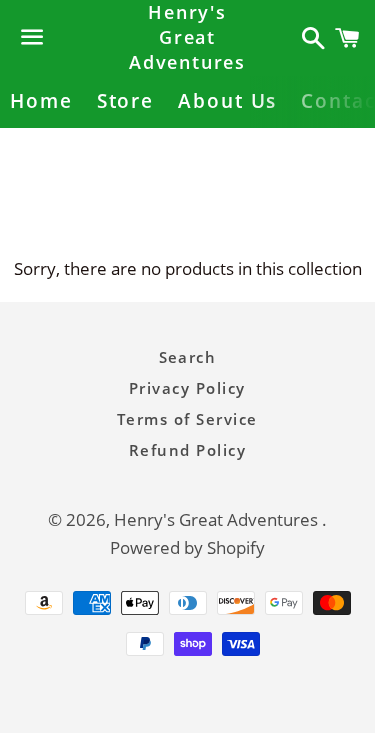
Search (188, 357)
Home (41, 101)
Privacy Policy (187, 388)
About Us (227, 101)
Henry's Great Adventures (187, 37)
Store (126, 101)
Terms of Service (187, 419)
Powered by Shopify (187, 547)
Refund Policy (188, 450)
